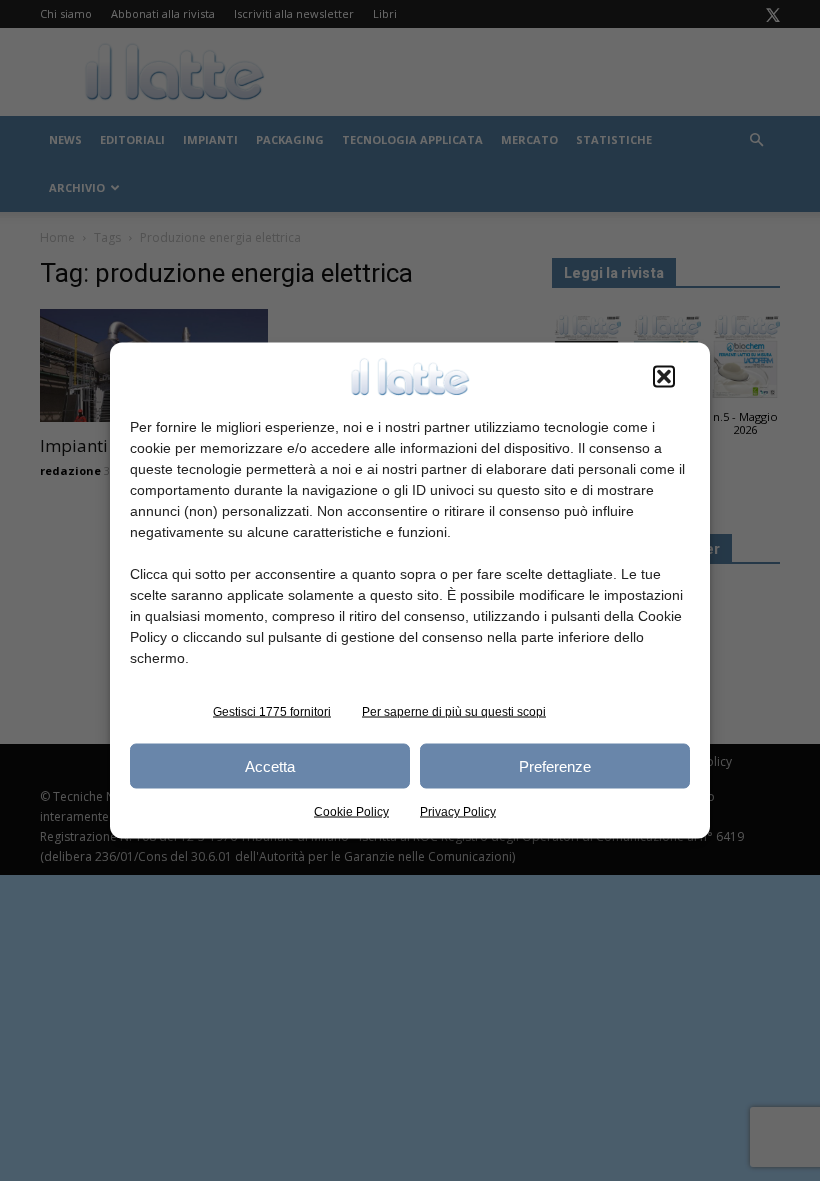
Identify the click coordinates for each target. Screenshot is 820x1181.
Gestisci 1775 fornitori (272, 712)
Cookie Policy (351, 812)
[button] (664, 377)
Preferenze (555, 765)
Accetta (270, 765)
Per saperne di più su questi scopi (454, 712)
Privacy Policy (458, 812)
